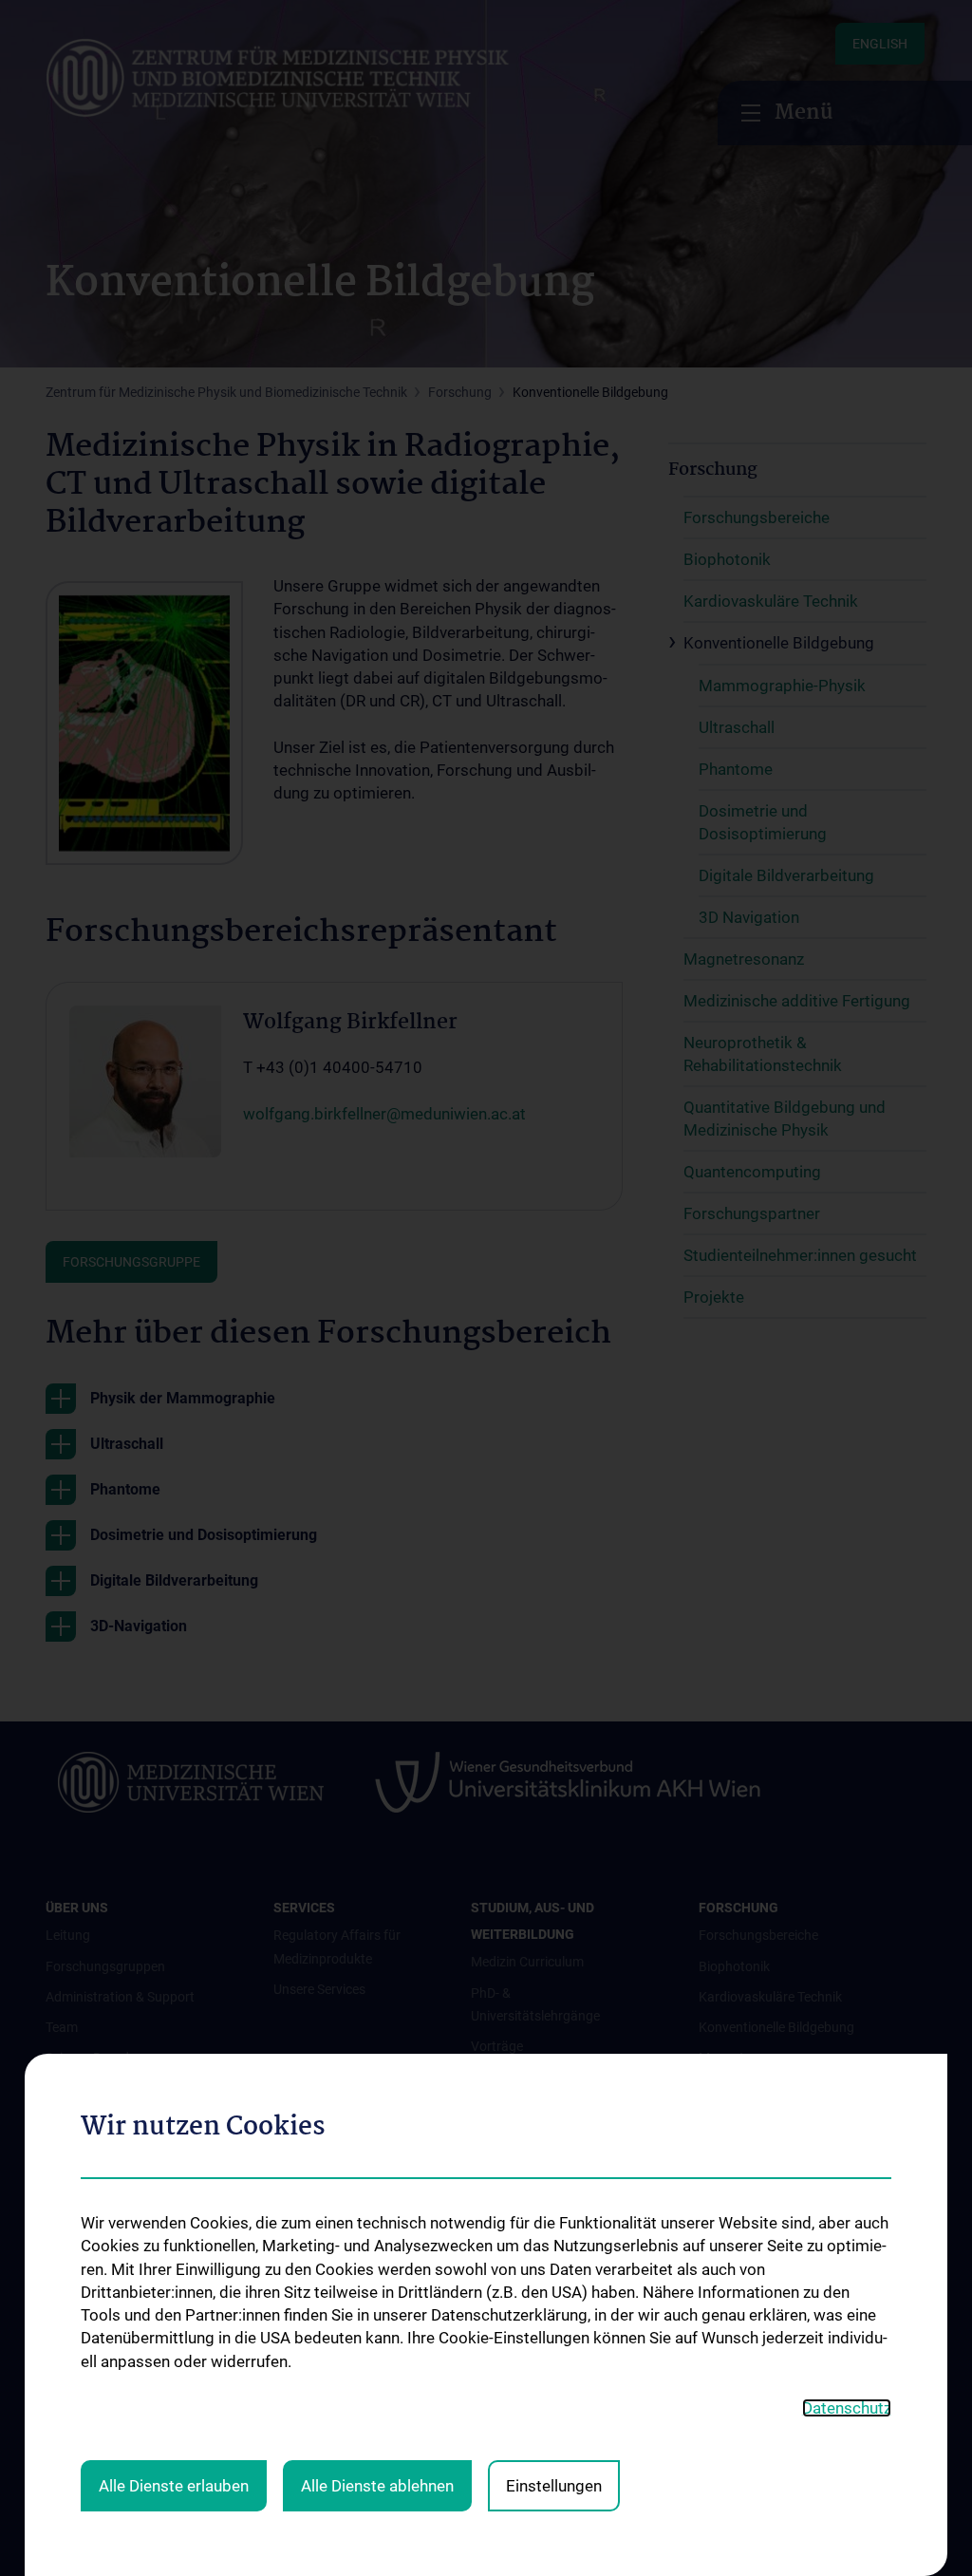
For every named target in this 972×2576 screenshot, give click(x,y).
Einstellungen (554, 2486)
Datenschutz (847, 2408)
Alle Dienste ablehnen (377, 2486)
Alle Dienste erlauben (174, 2486)
